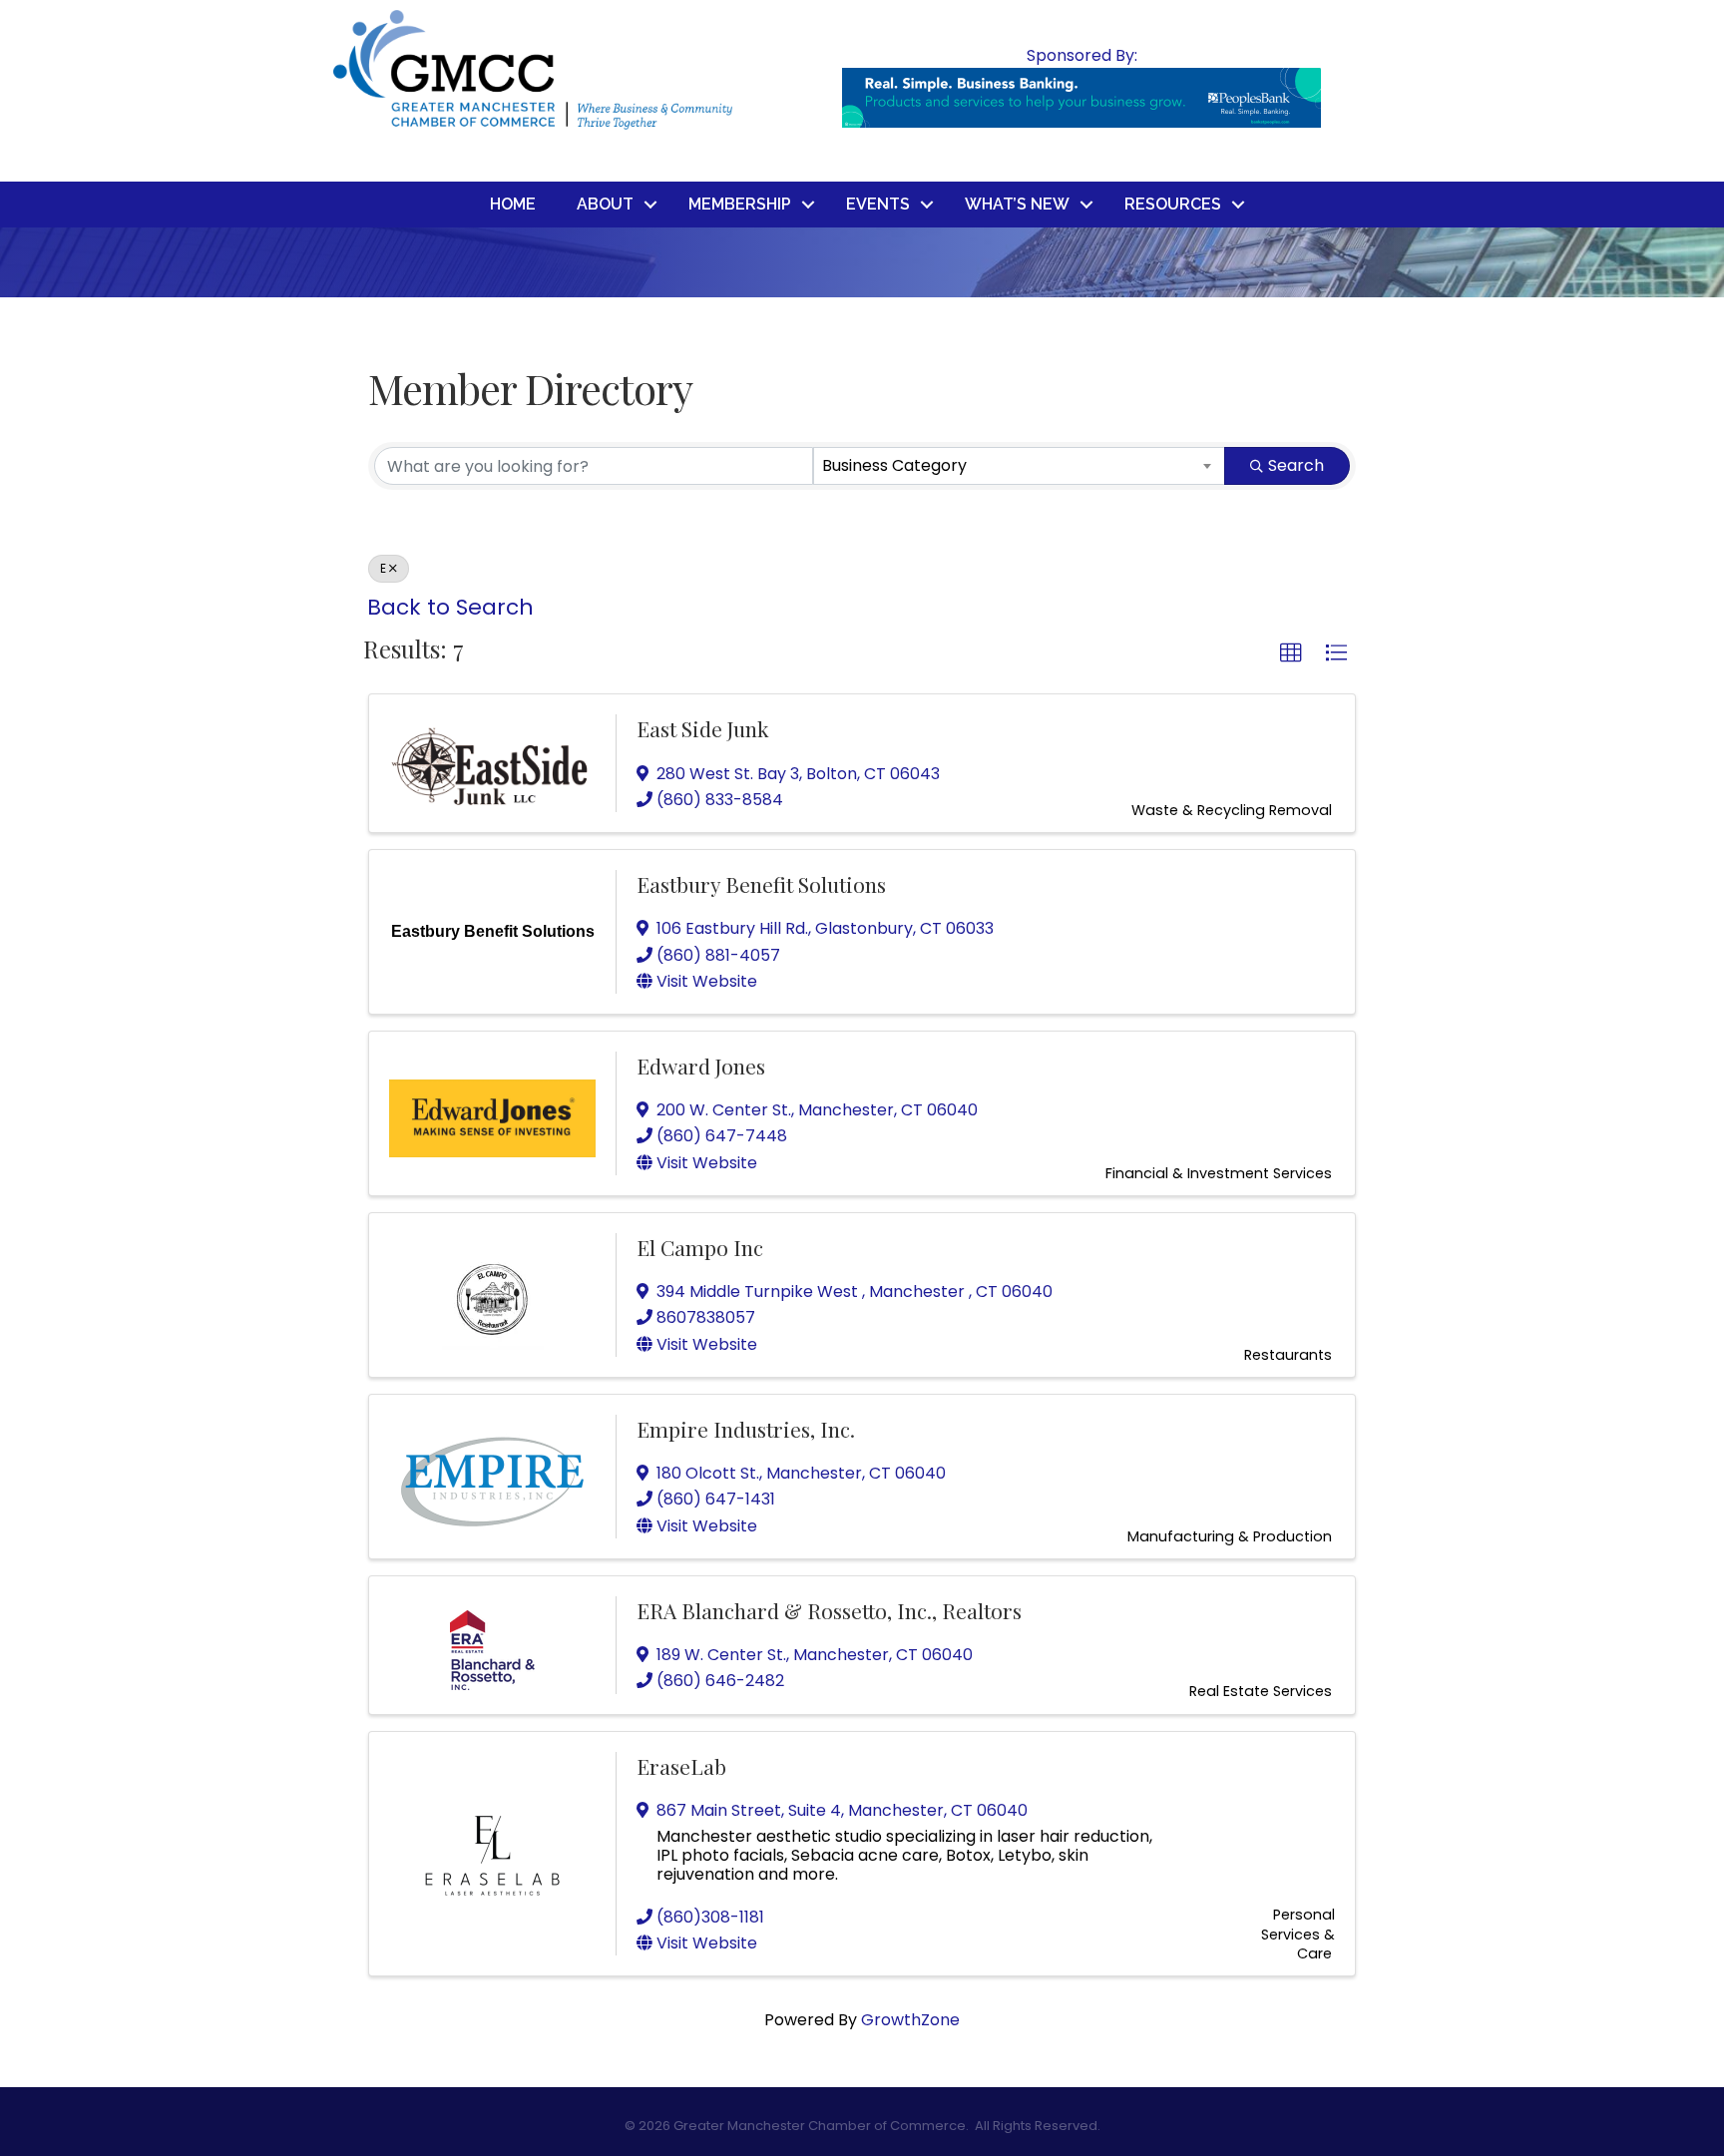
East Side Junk (703, 728)
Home (513, 204)
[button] (1291, 653)
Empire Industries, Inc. (746, 1429)
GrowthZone (910, 2020)
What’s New (1017, 204)
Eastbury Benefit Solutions (761, 884)
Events (878, 204)
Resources (1173, 204)
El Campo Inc (700, 1247)
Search (1296, 465)
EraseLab (681, 1766)
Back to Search (450, 607)
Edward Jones (701, 1066)
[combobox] (1020, 466)
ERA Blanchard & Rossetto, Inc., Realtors (829, 1610)
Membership (740, 204)
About (605, 204)
